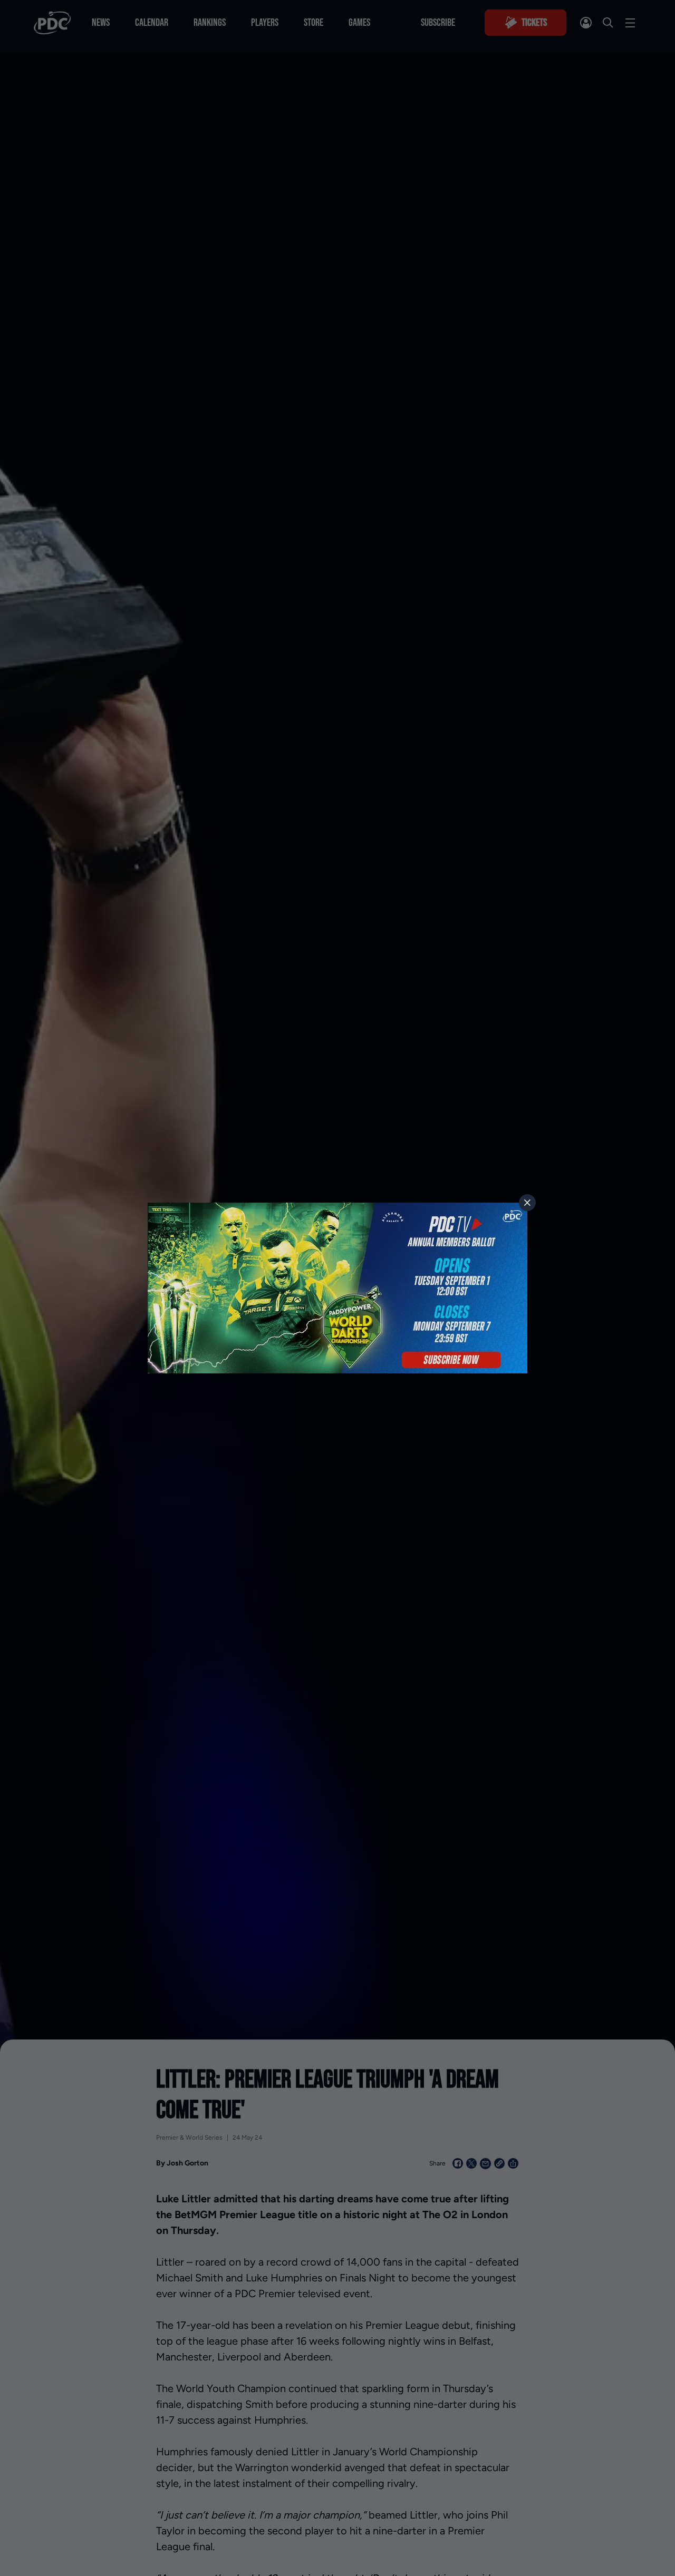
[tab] (527, 1203)
